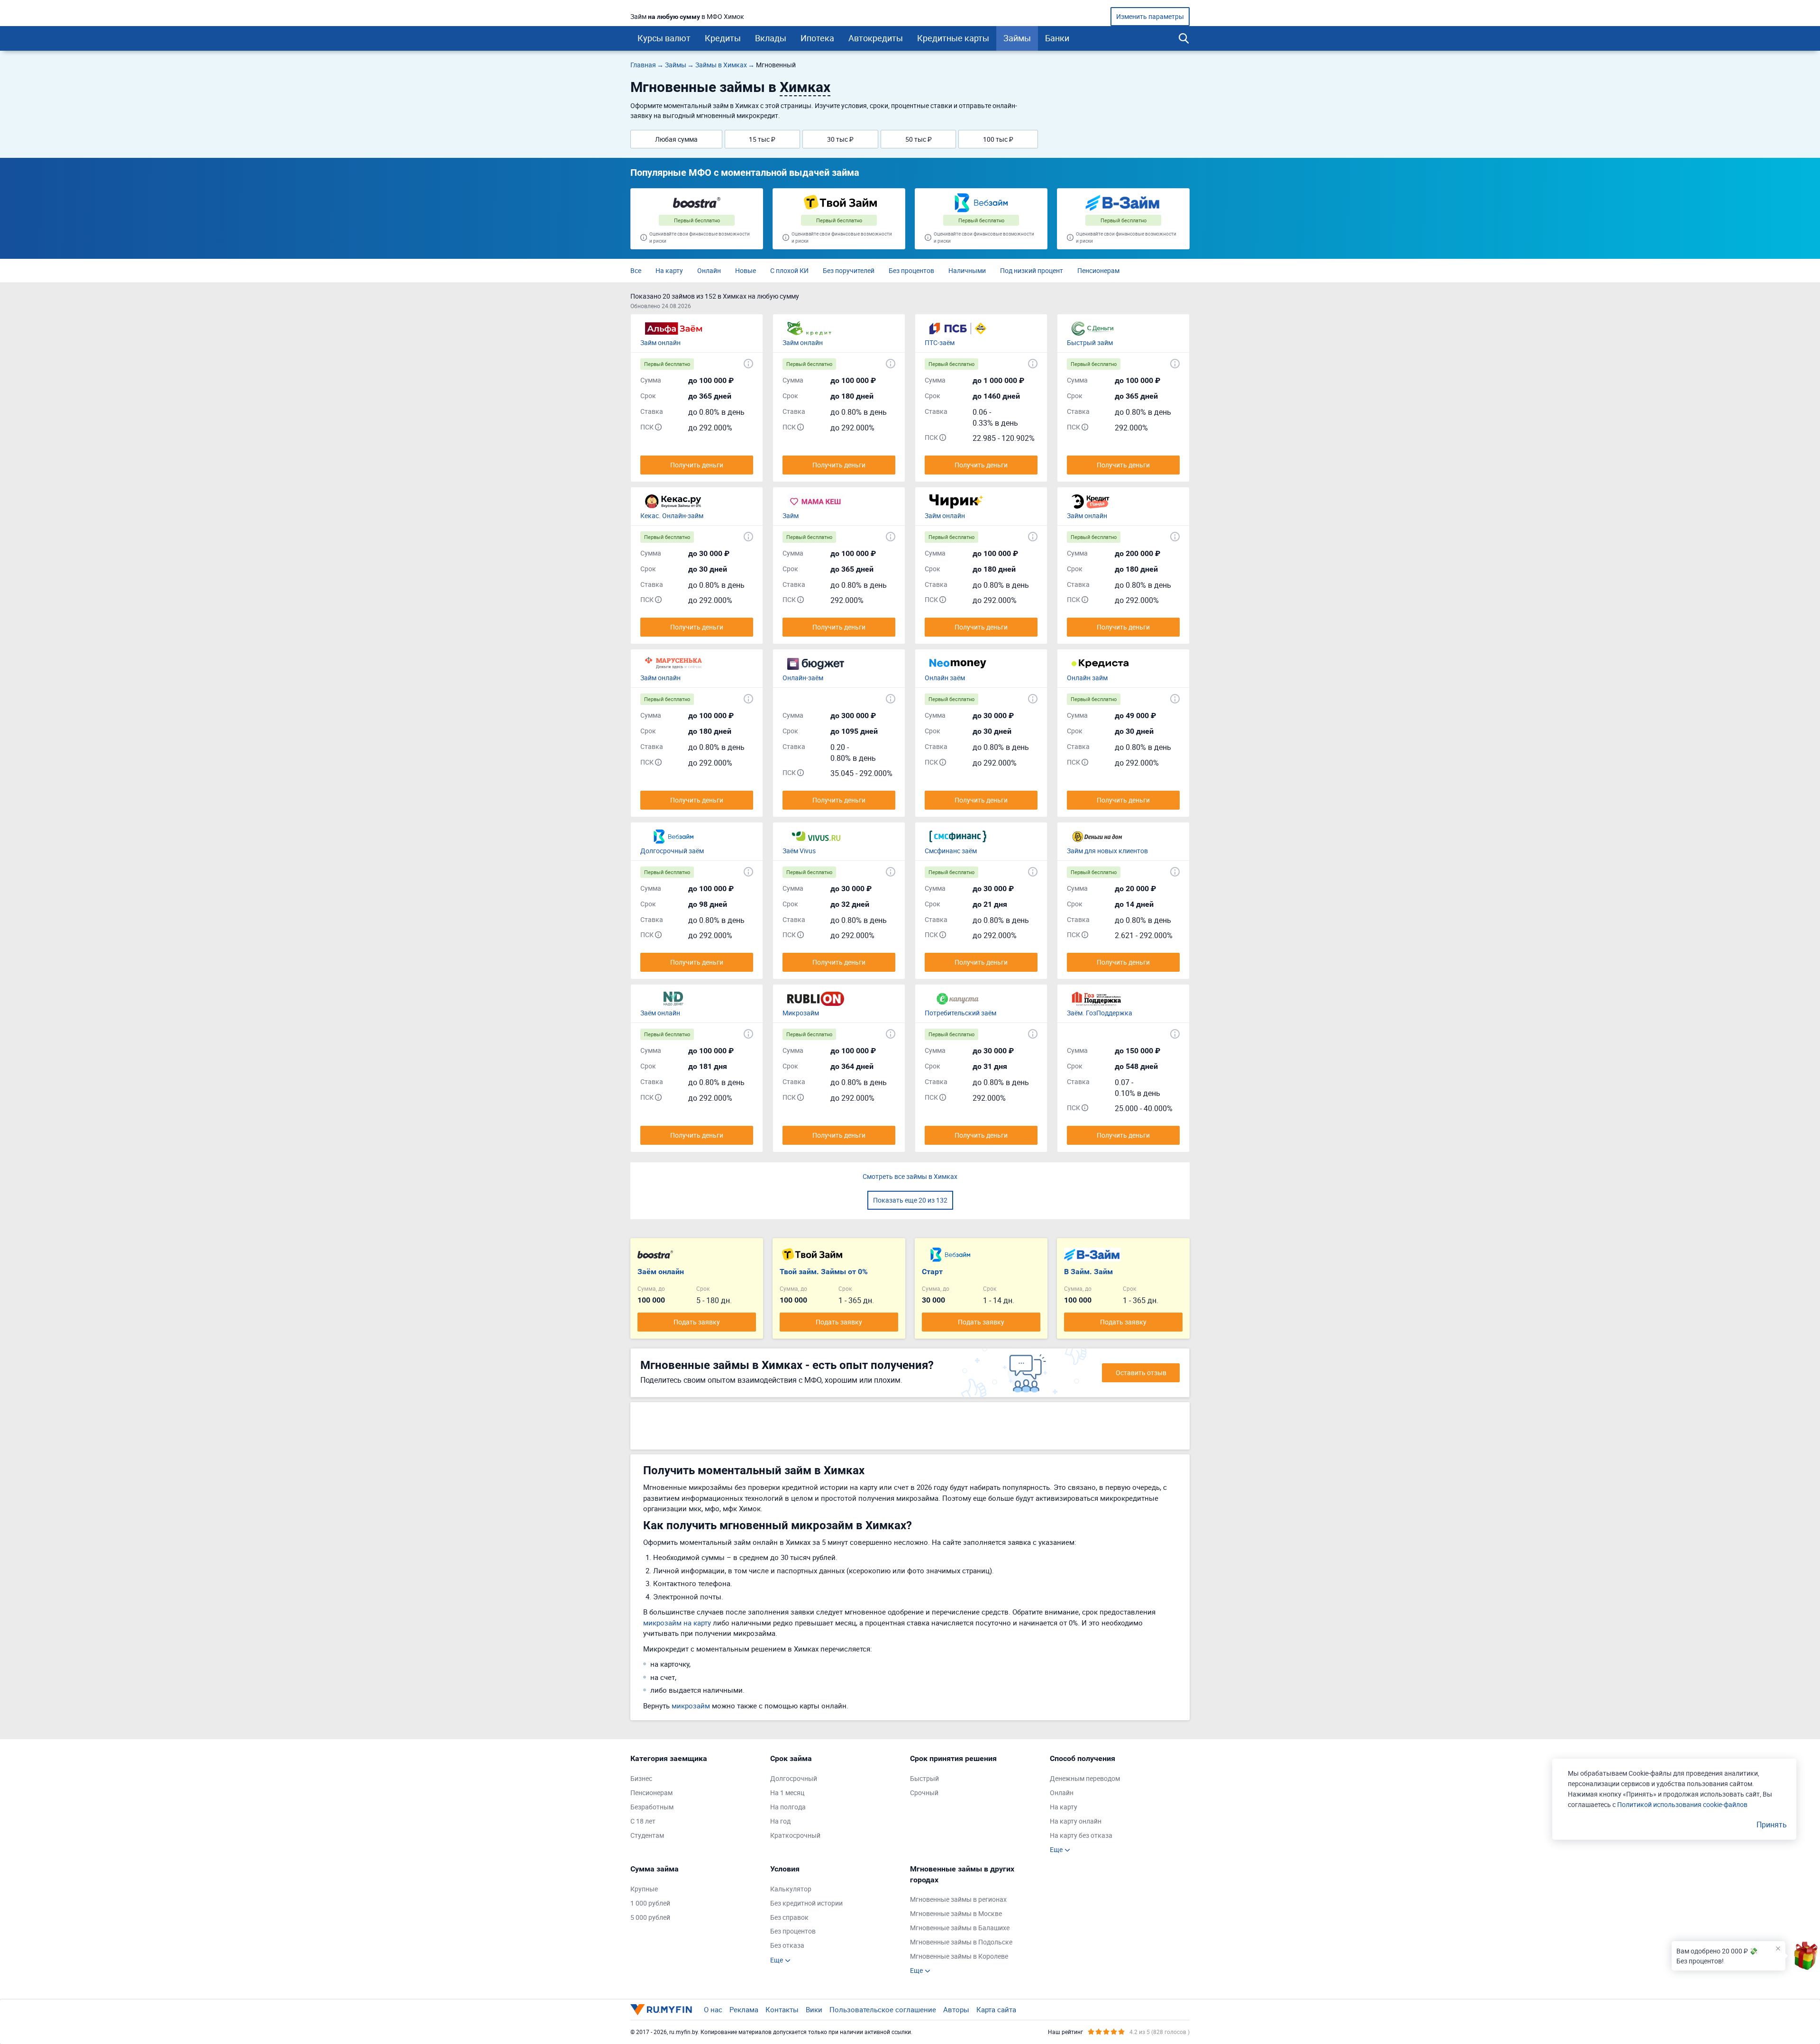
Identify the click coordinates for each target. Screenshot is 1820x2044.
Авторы (956, 2009)
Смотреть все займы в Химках (910, 1176)
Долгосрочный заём (672, 851)
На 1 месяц (787, 1793)
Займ (791, 516)
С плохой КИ (789, 270)
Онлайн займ (1087, 678)
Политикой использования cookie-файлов (1682, 1804)
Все (636, 270)
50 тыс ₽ (919, 139)
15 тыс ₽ (762, 139)
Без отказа (787, 1945)
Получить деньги (697, 465)
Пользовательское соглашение (883, 2009)
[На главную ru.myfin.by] (661, 2009)
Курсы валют (664, 38)
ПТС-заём (940, 342)
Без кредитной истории (806, 1903)
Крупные (644, 1889)
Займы (1017, 38)
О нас (713, 2009)
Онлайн (709, 270)
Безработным (652, 1807)
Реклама (744, 2009)
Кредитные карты (953, 38)
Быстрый (924, 1778)
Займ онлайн (660, 342)
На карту (669, 270)
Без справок (789, 1917)
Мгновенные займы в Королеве (959, 1956)
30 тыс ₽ (840, 139)
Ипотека (817, 38)
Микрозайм (801, 1013)
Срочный (924, 1793)
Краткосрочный (795, 1835)
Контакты (782, 2009)
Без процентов (911, 270)
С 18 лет (643, 1821)
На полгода (788, 1807)
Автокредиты (876, 38)
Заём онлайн (660, 1013)
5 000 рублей (650, 1917)
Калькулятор (791, 1889)
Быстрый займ (1090, 342)
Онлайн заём (945, 678)
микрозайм (691, 1706)
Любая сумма (676, 139)
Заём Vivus (799, 851)
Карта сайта (996, 2009)
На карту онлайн (1076, 1821)
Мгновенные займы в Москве (956, 1913)
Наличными (967, 270)
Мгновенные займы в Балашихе (960, 1928)
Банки (1057, 38)
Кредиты (723, 38)
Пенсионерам (1098, 270)
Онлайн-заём (803, 678)
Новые (746, 270)
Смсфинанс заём (951, 851)
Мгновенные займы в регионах (958, 1899)
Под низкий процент (1032, 270)
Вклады (771, 38)
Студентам (647, 1835)
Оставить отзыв (1141, 1373)
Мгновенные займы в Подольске (961, 1942)
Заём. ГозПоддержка (1100, 1013)
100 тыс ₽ (998, 139)
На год (780, 1821)
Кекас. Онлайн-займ (672, 516)
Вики (814, 2009)
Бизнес (641, 1778)
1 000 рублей (650, 1903)
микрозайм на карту (677, 1623)
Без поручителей (849, 270)
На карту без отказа (1081, 1835)
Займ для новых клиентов (1107, 851)
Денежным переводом (1085, 1778)
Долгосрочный (794, 1778)
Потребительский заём (960, 1013)
